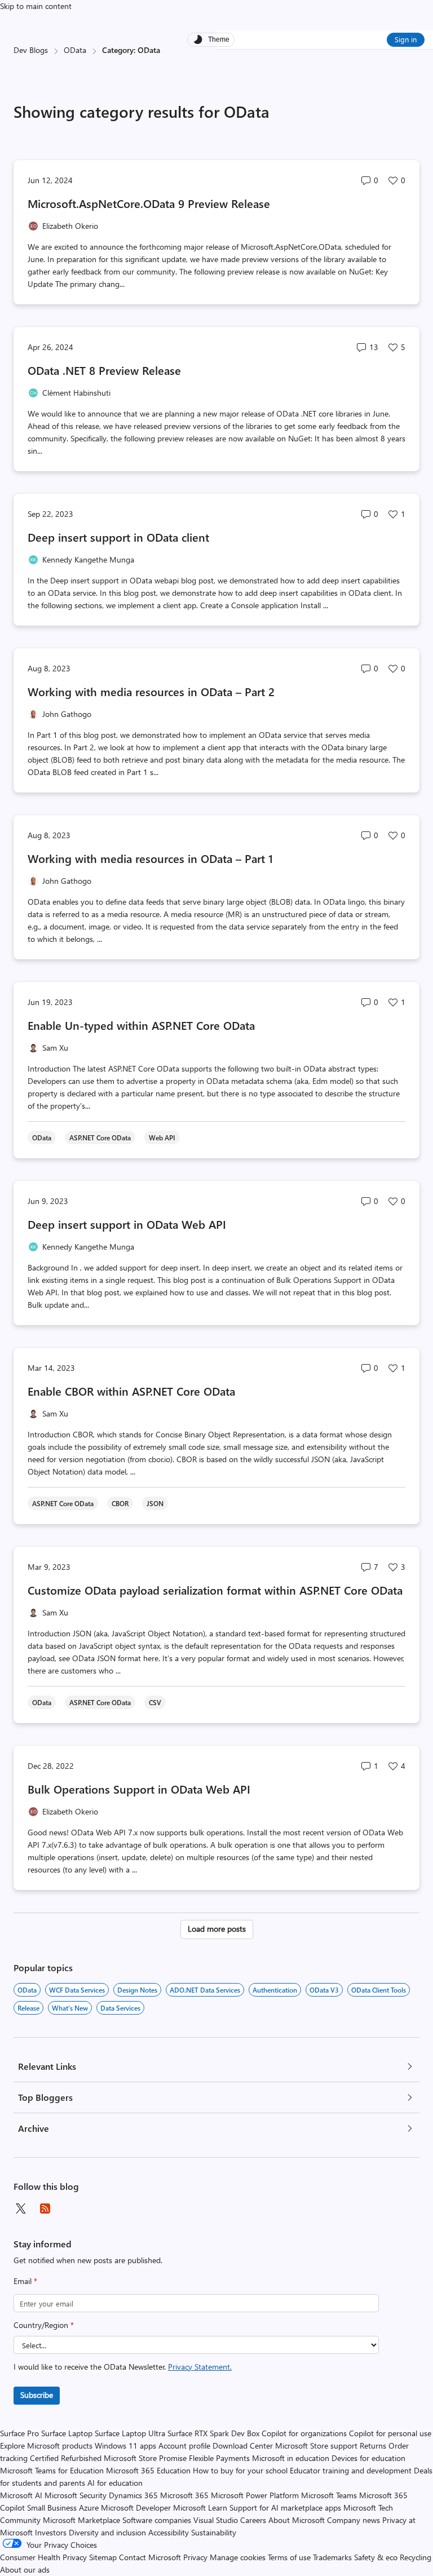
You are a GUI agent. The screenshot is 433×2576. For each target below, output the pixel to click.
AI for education (115, 2483)
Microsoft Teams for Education (52, 2470)
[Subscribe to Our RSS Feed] (45, 2208)
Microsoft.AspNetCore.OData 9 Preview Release (149, 203)
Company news (354, 2520)
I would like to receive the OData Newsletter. (123, 2367)
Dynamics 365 (133, 2495)
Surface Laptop (67, 2433)
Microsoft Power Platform (255, 2495)
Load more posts (217, 1929)
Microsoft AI (21, 2495)
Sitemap (103, 2557)
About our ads (25, 2570)
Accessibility (169, 2532)
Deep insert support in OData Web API (127, 1224)
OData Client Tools (379, 1990)
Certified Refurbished (66, 2458)
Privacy (196, 2557)
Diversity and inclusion (107, 2532)
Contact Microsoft (150, 2557)
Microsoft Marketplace (81, 2520)
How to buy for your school (240, 2470)
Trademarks (332, 2557)
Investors (51, 2532)
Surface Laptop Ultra (130, 2433)
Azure (89, 2508)
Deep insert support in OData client (118, 537)
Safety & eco (376, 2557)
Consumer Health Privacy (43, 2557)
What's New (70, 2008)
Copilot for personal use (390, 2433)
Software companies (157, 2520)
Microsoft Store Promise (145, 2458)
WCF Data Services (77, 1990)
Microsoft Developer (136, 2508)
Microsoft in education (291, 2458)
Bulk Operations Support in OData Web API (139, 1789)
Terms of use (289, 2557)
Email (25, 2281)
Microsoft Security (76, 2495)
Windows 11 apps (125, 2446)
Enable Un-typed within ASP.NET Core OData (141, 1025)
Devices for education (368, 2458)
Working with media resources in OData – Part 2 (151, 691)
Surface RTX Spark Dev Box (213, 2433)
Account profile (184, 2446)
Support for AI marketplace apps (285, 2508)
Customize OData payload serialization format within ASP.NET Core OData (215, 1590)
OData (75, 50)
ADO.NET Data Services (205, 1990)
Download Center (243, 2446)
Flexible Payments (219, 2458)
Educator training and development (351, 2470)
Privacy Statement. (200, 2367)
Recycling (416, 2557)
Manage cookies (238, 2557)
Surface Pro (19, 2433)
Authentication (275, 1990)
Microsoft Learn (200, 2508)
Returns (373, 2446)
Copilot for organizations (304, 2433)
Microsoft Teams (329, 2495)
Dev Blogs (31, 50)
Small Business (52, 2508)
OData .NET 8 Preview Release (104, 370)
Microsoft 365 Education (148, 2470)
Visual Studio (216, 2520)
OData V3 (324, 1990)
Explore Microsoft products (46, 2446)
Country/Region (44, 2325)
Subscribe (37, 2395)
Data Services (120, 2008)
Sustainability (214, 2532)
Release (28, 2008)
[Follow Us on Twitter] (20, 2208)
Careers (253, 2520)
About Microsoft (297, 2520)
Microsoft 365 (184, 2495)
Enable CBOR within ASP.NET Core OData (131, 1391)
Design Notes (137, 1990)
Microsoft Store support (316, 2446)
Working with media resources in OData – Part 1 (150, 858)
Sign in (406, 39)
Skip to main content (36, 6)
